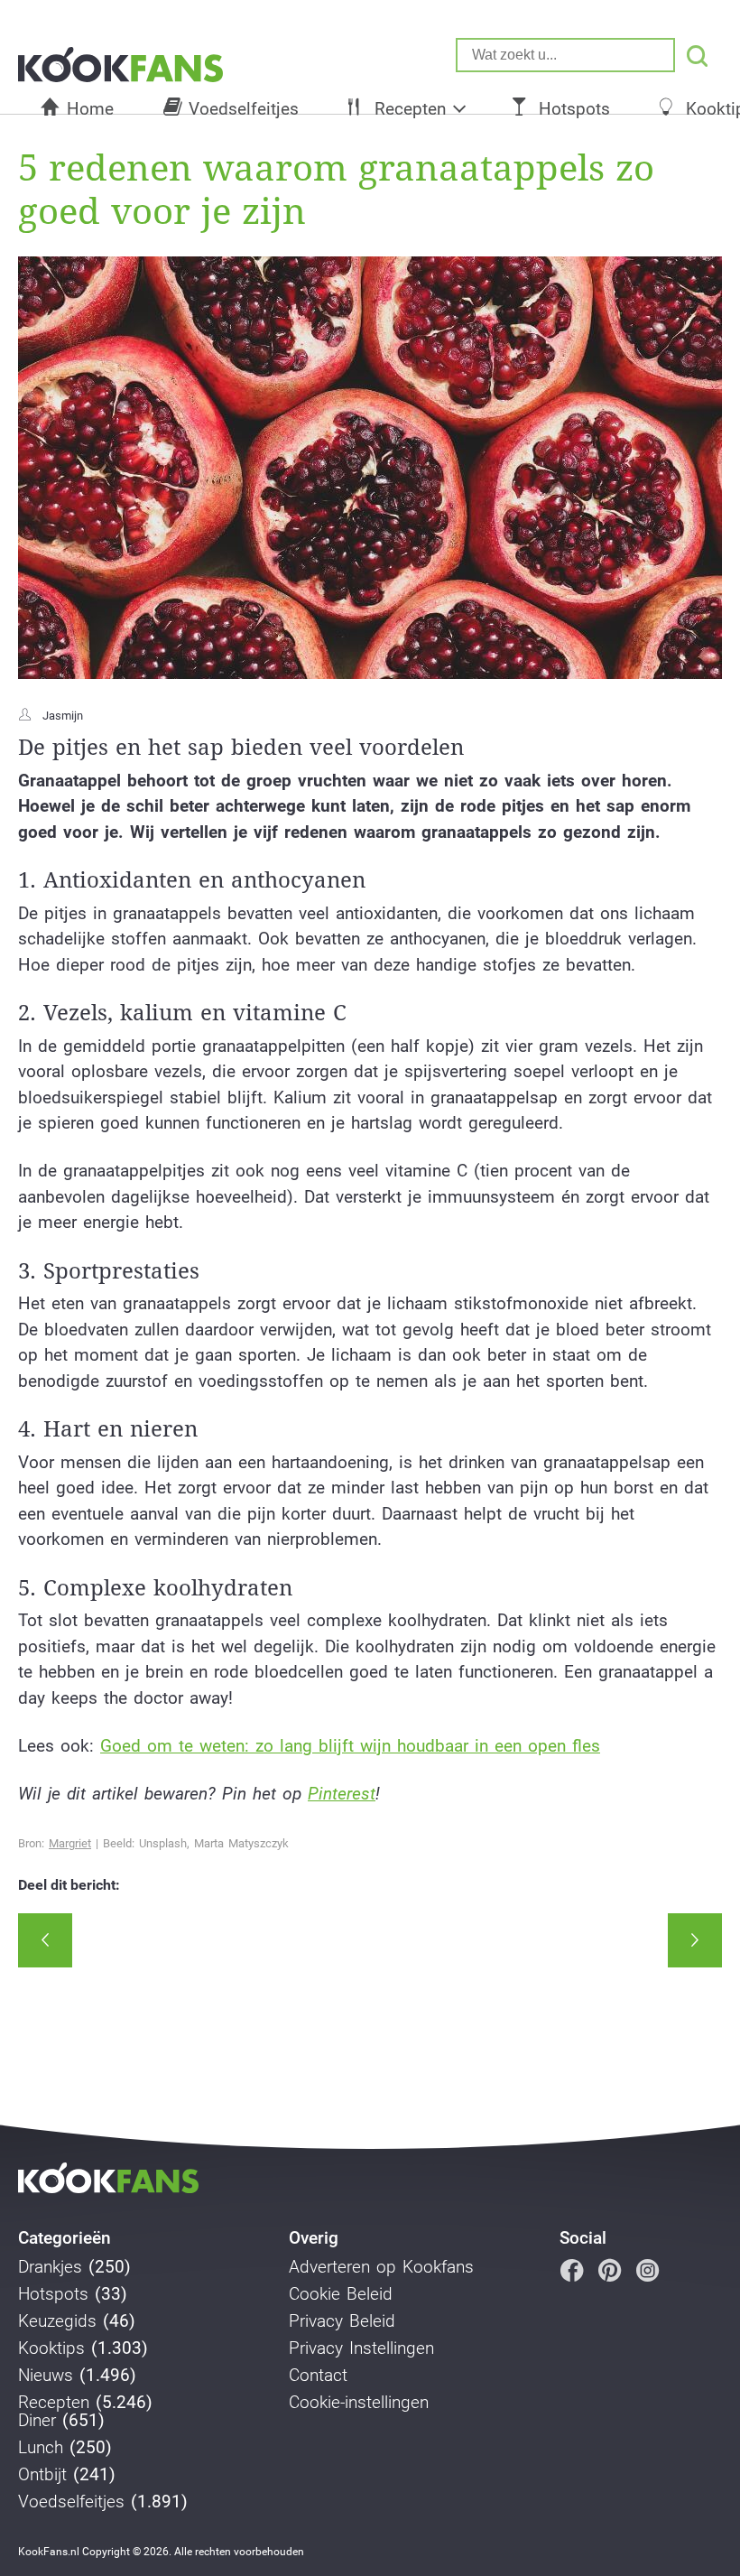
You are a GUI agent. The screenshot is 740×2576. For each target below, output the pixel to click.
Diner (37, 2421)
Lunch (41, 2448)
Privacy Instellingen (361, 2348)
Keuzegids (57, 2321)
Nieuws (46, 2376)
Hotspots (574, 109)
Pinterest (342, 1794)
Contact (318, 2376)
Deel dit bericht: (69, 1885)
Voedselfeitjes (244, 109)
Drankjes (50, 2267)
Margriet (70, 1843)
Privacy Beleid (342, 2321)
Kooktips (51, 2348)
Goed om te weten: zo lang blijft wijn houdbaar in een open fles (350, 1746)
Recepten (410, 109)
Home (90, 109)
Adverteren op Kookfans (381, 2267)
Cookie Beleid (341, 2294)
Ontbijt (42, 2475)
